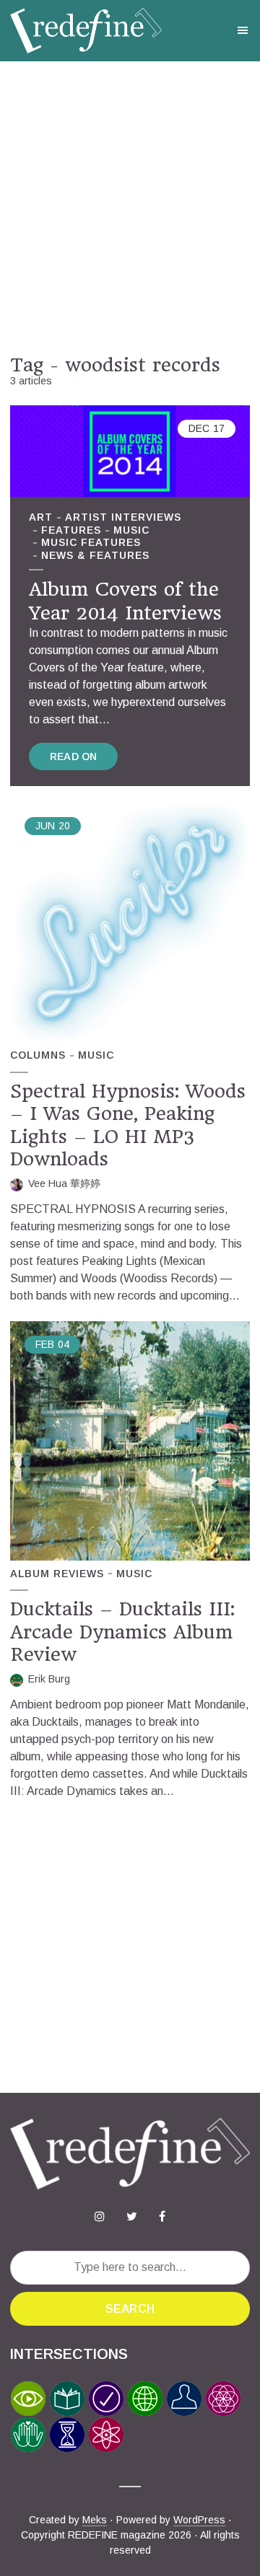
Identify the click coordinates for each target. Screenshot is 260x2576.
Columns (38, 1055)
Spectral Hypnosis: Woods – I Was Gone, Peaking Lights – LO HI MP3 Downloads (128, 1125)
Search (130, 2309)
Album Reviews (57, 1574)
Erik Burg (49, 1679)
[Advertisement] (130, 208)
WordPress (199, 2520)
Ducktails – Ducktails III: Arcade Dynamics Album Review (122, 1632)
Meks (95, 2520)
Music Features (91, 542)
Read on (73, 757)
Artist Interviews (123, 517)
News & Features (95, 555)
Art (41, 517)
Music (131, 530)
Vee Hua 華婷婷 (64, 1183)
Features (71, 530)
